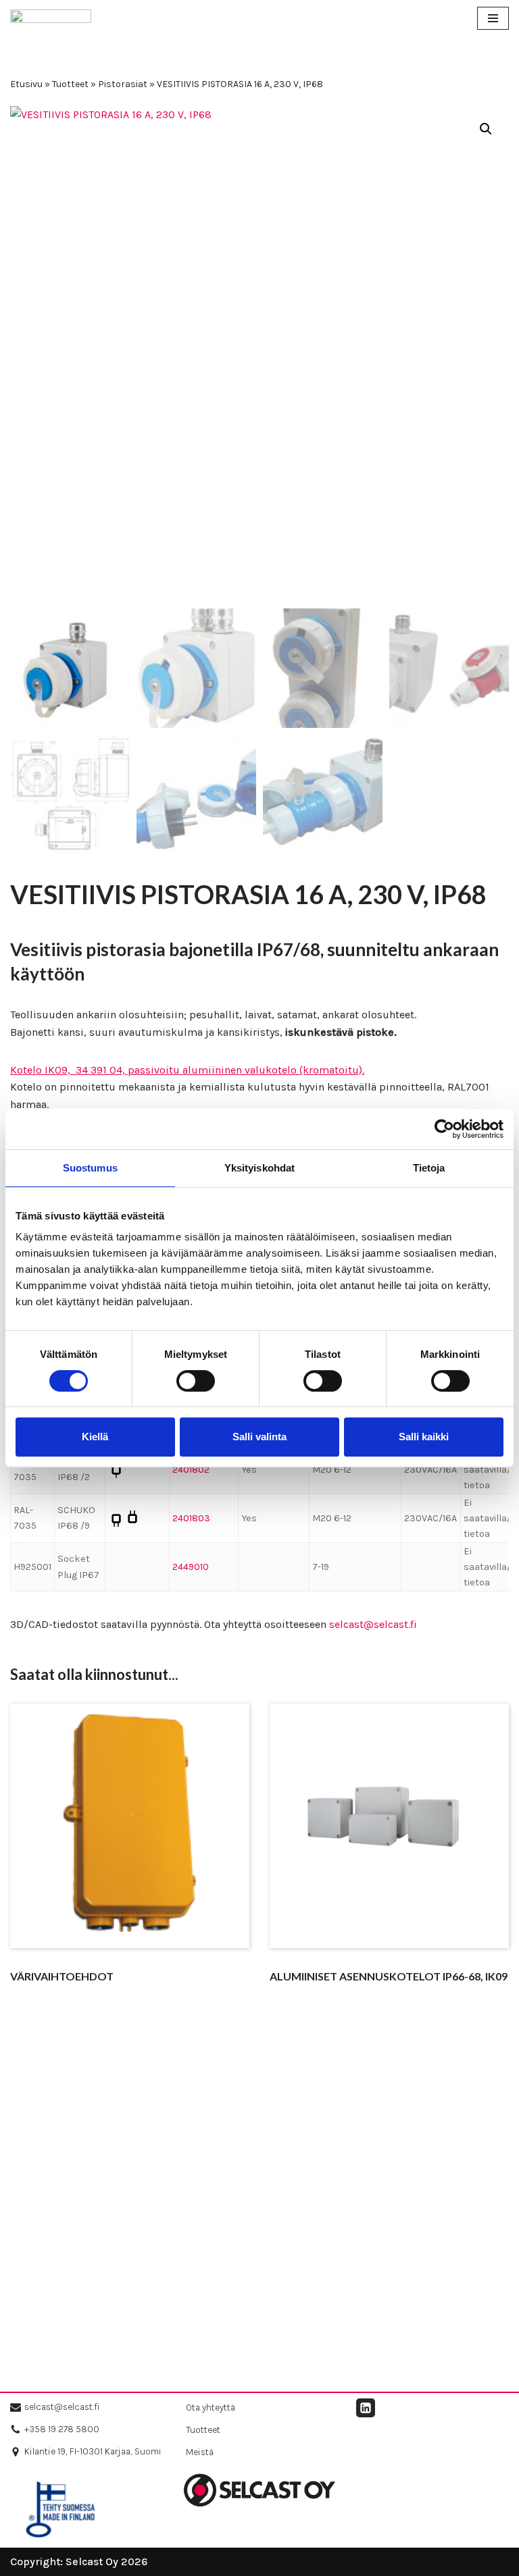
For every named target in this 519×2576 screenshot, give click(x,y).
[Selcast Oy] (51, 18)
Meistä (200, 2452)
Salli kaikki (424, 1437)
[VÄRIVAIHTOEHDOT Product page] (130, 1846)
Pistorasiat (123, 84)
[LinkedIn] (366, 2408)
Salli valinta (259, 1437)
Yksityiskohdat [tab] (259, 1168)
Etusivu (26, 84)
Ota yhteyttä (211, 2408)
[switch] (196, 1381)
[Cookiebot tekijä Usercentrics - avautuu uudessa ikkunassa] (444, 1129)
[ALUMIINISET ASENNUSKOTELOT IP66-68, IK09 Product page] (390, 1846)
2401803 (191, 1518)
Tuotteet (70, 84)
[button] (486, 129)
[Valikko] (493, 18)
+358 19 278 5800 (62, 2429)
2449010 (191, 1567)
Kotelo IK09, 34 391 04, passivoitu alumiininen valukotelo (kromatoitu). (187, 1070)
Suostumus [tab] (90, 1168)
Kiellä (95, 1437)
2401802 (191, 1470)
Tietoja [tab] (429, 1168)
